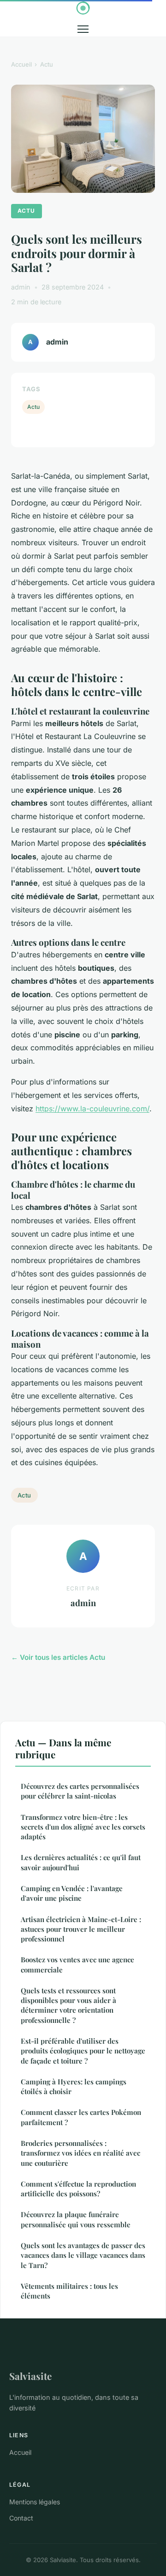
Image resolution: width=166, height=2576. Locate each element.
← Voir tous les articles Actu (58, 1657)
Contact (21, 2518)
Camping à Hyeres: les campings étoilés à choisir (74, 2086)
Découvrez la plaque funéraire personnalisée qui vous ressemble (76, 2219)
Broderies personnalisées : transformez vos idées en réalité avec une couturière (80, 2153)
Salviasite (30, 2376)
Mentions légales (35, 2502)
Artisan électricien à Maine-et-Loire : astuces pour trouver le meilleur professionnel (81, 1929)
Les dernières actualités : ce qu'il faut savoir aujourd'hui (81, 1862)
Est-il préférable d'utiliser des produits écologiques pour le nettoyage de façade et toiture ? (83, 2051)
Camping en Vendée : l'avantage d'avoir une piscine (72, 1893)
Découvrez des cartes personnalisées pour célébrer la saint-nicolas (80, 1791)
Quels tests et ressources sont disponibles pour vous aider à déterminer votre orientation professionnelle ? (68, 2005)
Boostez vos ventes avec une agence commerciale (77, 1964)
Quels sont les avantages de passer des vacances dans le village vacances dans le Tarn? (83, 2255)
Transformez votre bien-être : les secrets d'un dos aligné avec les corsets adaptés (83, 1827)
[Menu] (83, 29)
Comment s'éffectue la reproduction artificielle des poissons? (78, 2189)
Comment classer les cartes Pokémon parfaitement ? (81, 2117)
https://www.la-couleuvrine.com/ (92, 1109)
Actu (47, 64)
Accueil (21, 64)
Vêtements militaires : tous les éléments (69, 2291)
